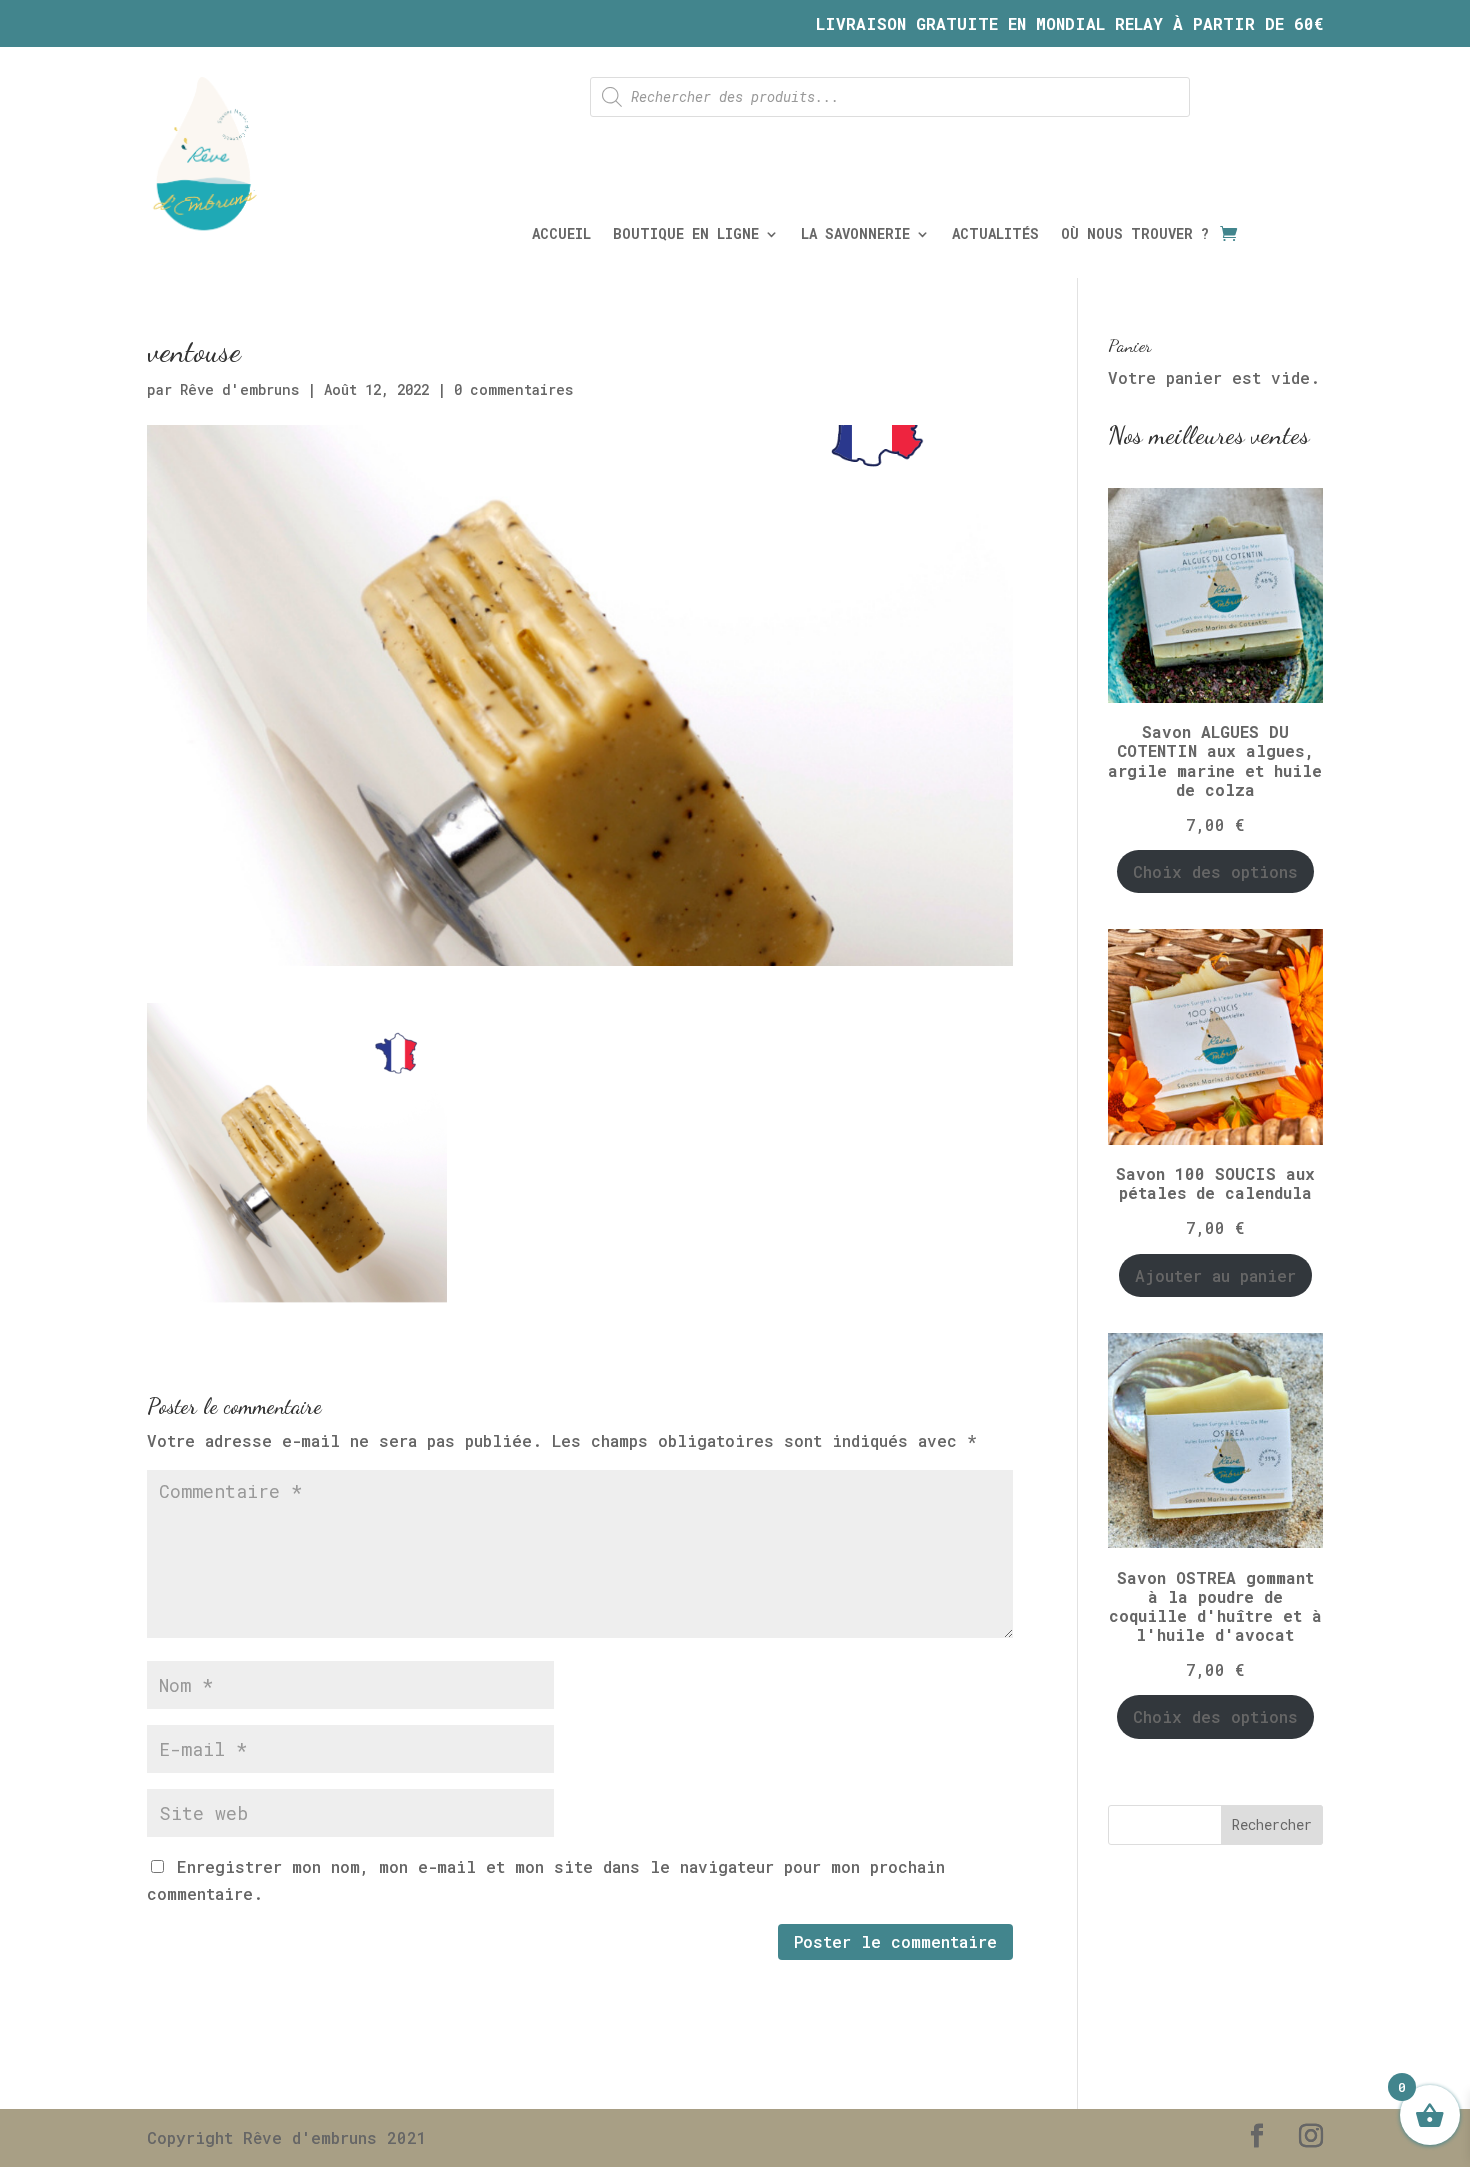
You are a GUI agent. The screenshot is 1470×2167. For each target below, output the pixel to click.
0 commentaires (513, 389)
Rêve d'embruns (239, 389)
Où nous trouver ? (1135, 235)
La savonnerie (855, 235)
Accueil (561, 235)
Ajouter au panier (1215, 1275)
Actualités (995, 235)
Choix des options (1215, 871)
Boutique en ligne (686, 235)
